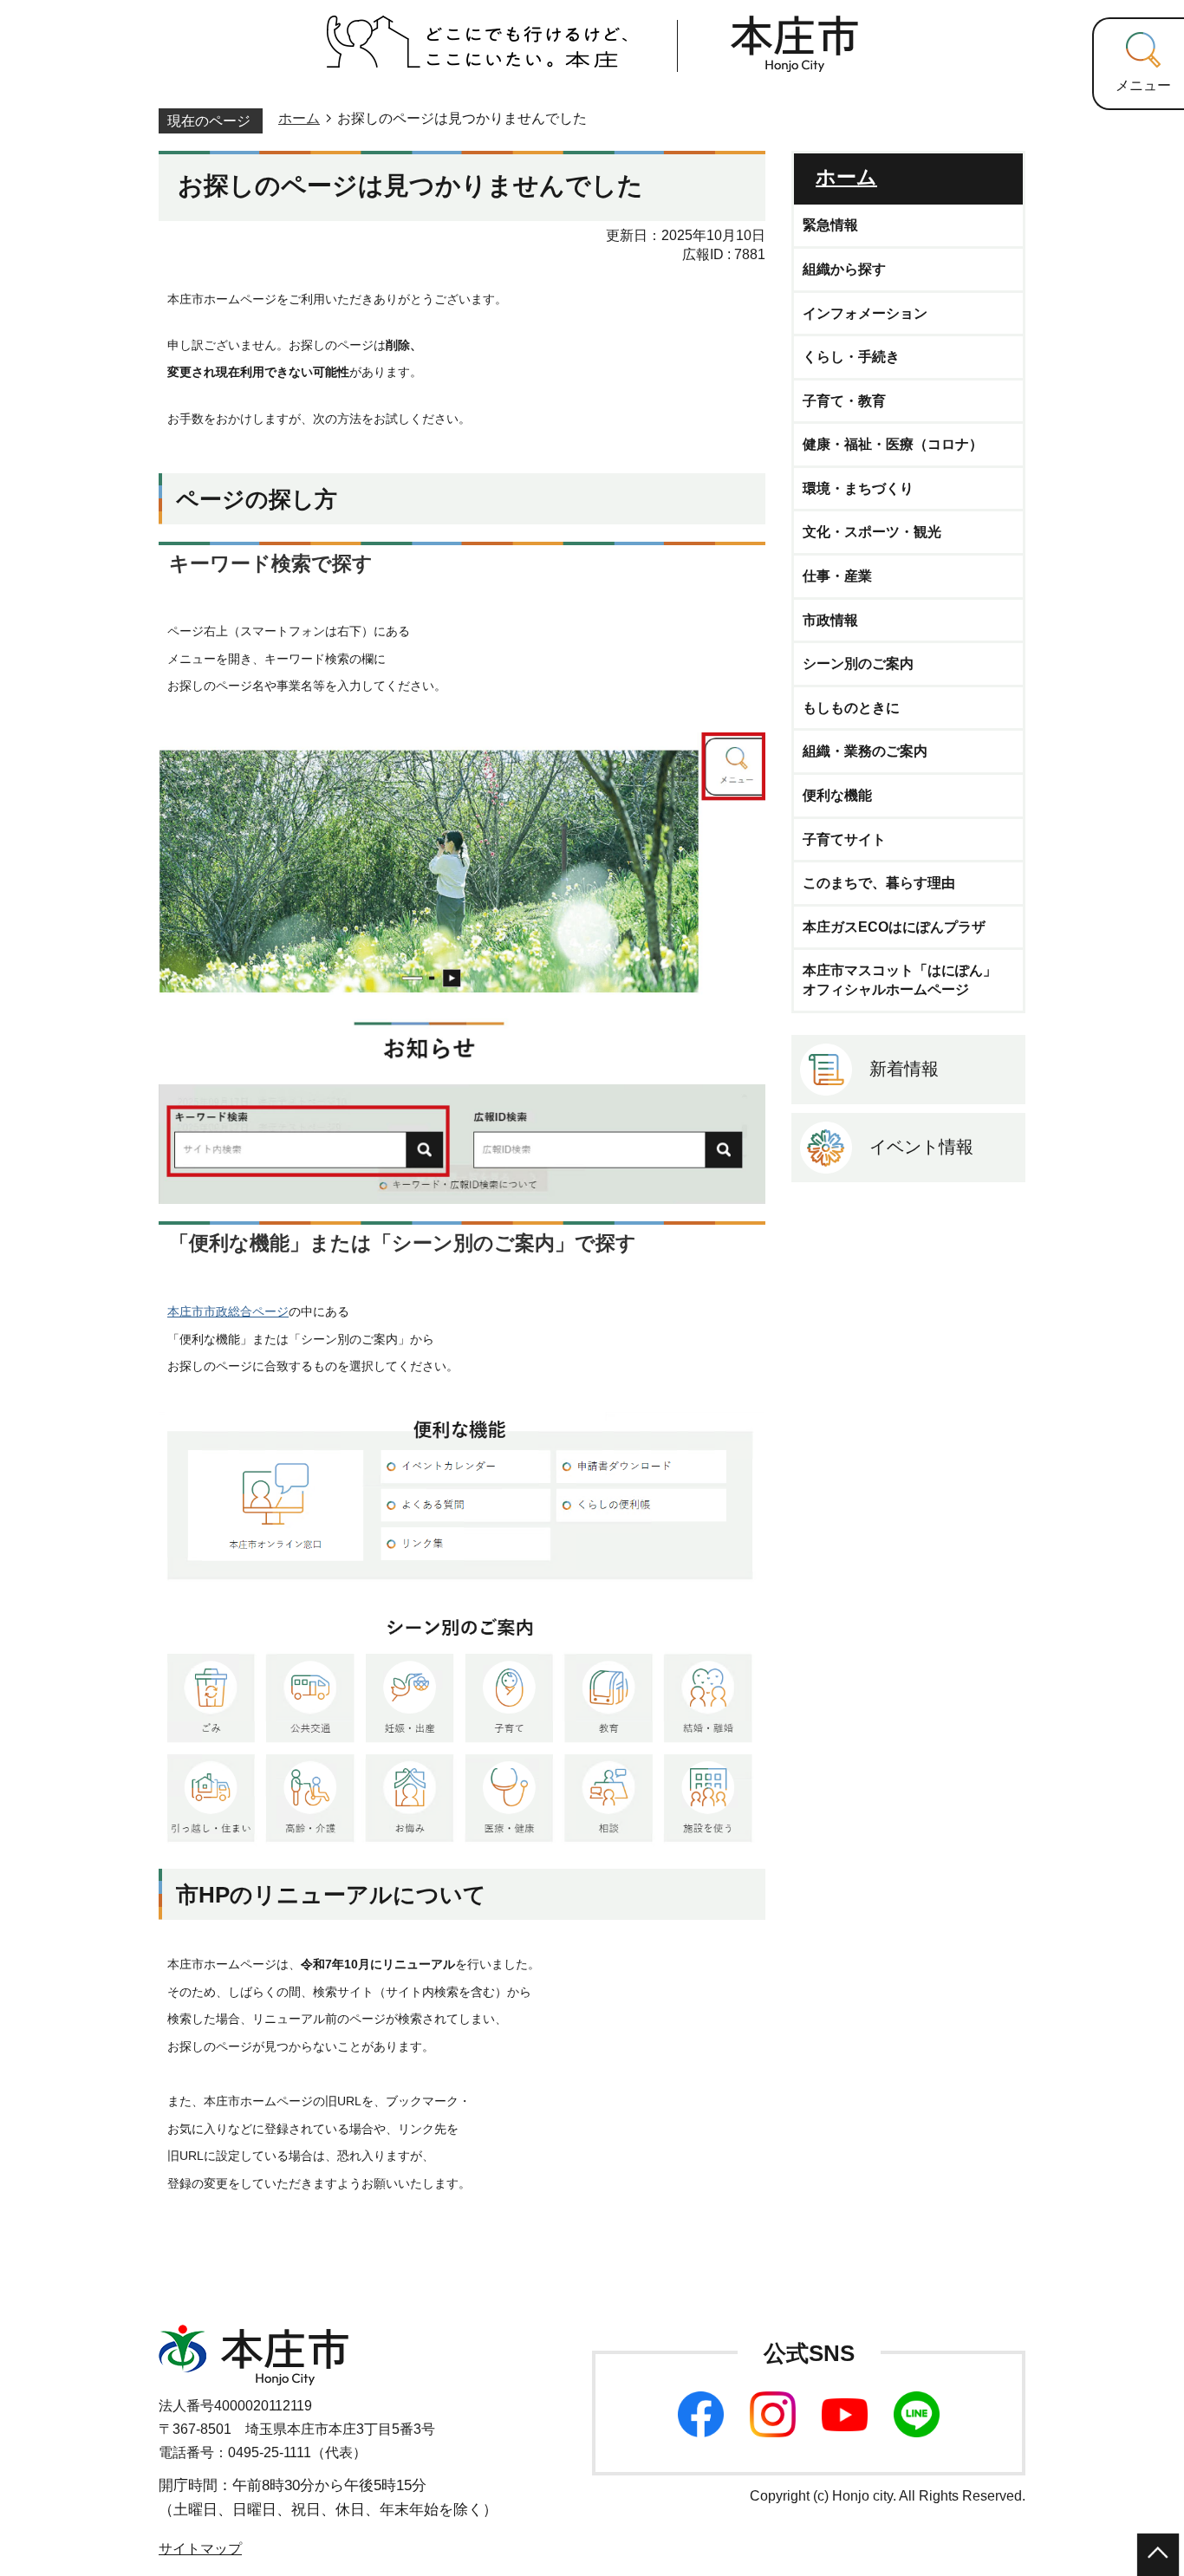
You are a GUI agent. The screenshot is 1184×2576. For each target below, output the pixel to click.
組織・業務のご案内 (865, 751)
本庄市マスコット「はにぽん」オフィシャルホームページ (900, 980)
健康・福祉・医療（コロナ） (893, 444)
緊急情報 (830, 225)
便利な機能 (837, 795)
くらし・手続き (851, 357)
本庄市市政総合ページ (228, 1311)
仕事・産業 (837, 576)
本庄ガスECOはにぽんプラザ (894, 927)
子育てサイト (844, 839)
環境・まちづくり (858, 488)
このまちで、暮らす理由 (879, 883)
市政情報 (830, 620)
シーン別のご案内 (858, 664)
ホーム (299, 118)
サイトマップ (200, 2549)
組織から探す (844, 269)
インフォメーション (865, 313)
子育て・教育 (844, 401)
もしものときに (851, 708)
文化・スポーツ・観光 (872, 532)
